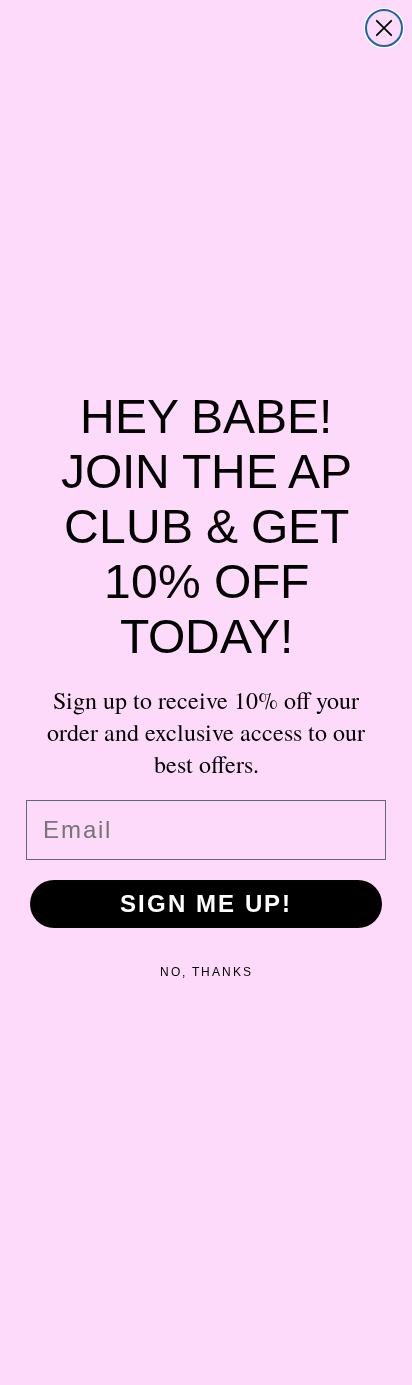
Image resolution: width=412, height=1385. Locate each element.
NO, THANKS (206, 972)
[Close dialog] (384, 28)
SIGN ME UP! (206, 903)
